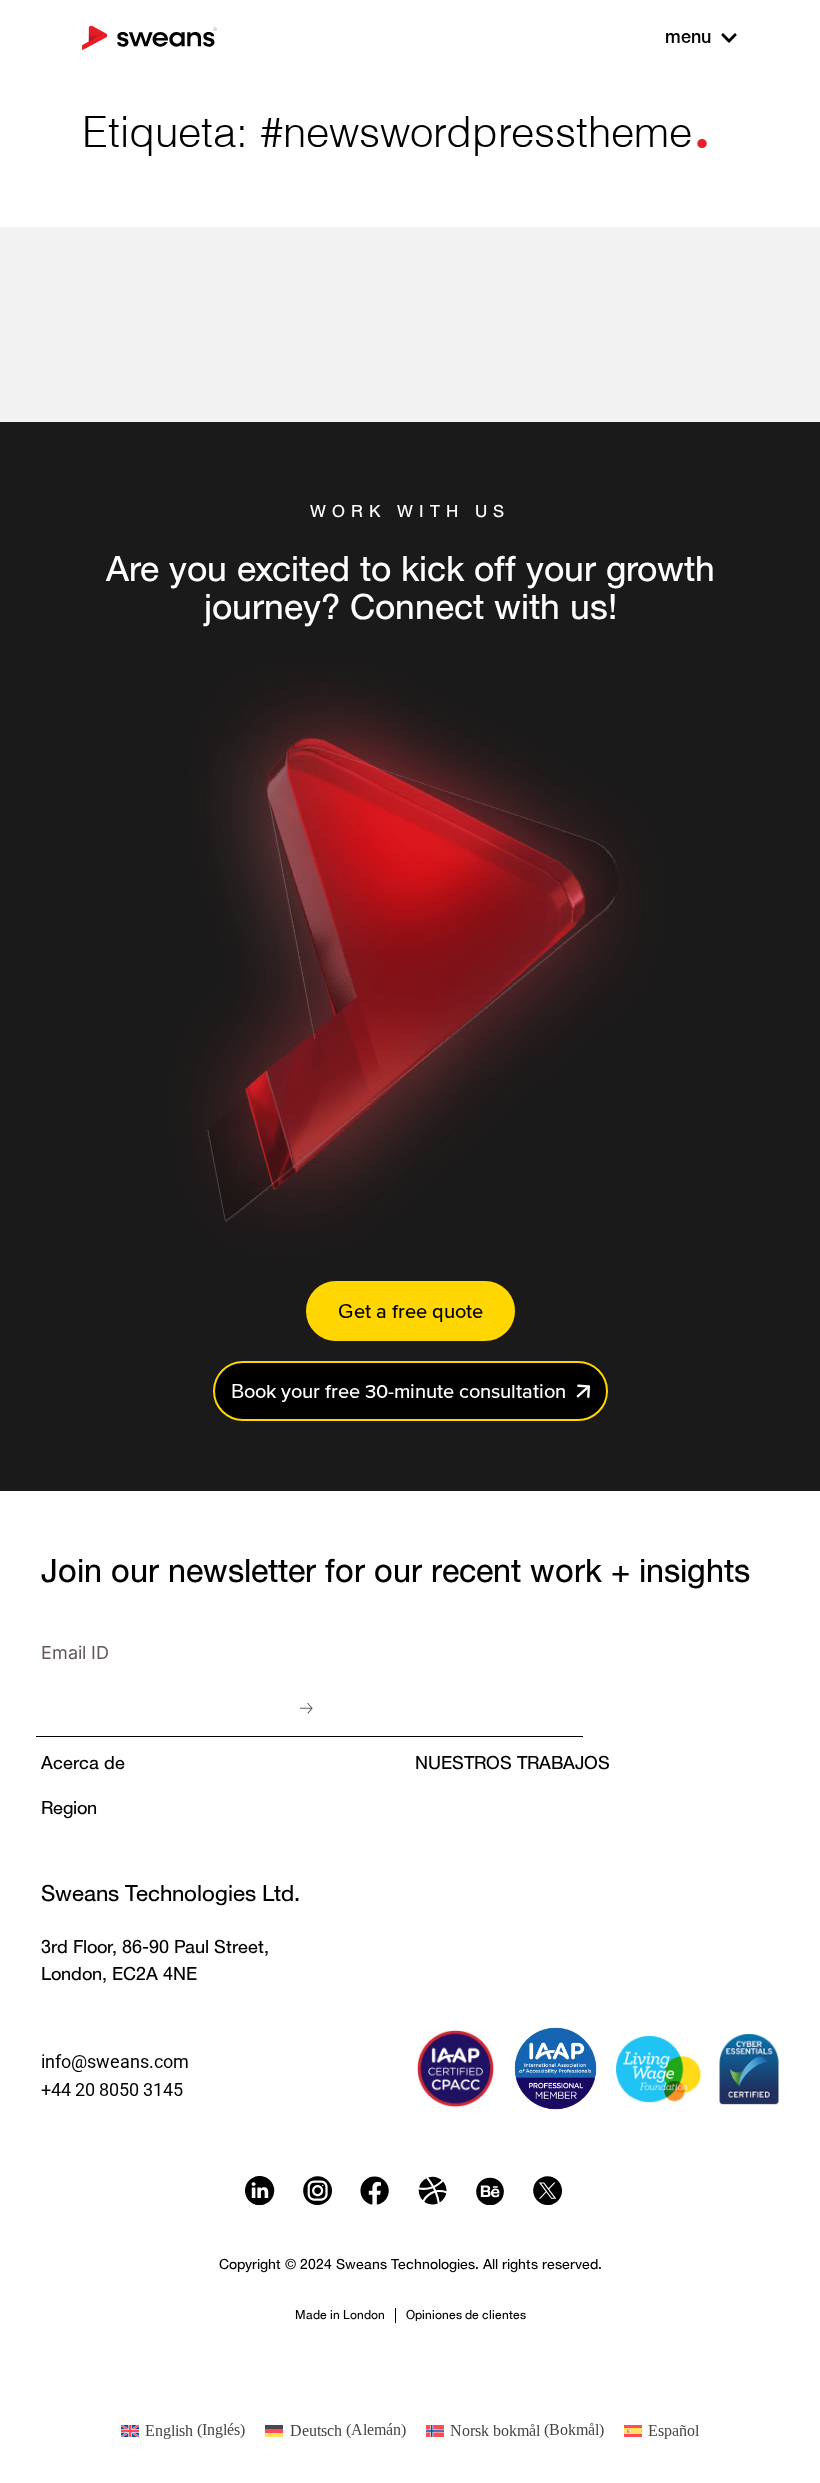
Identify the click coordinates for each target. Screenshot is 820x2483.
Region (69, 1807)
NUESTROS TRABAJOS (512, 1762)
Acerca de (83, 1762)
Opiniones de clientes (466, 2314)
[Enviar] (307, 1708)
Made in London (340, 2314)
